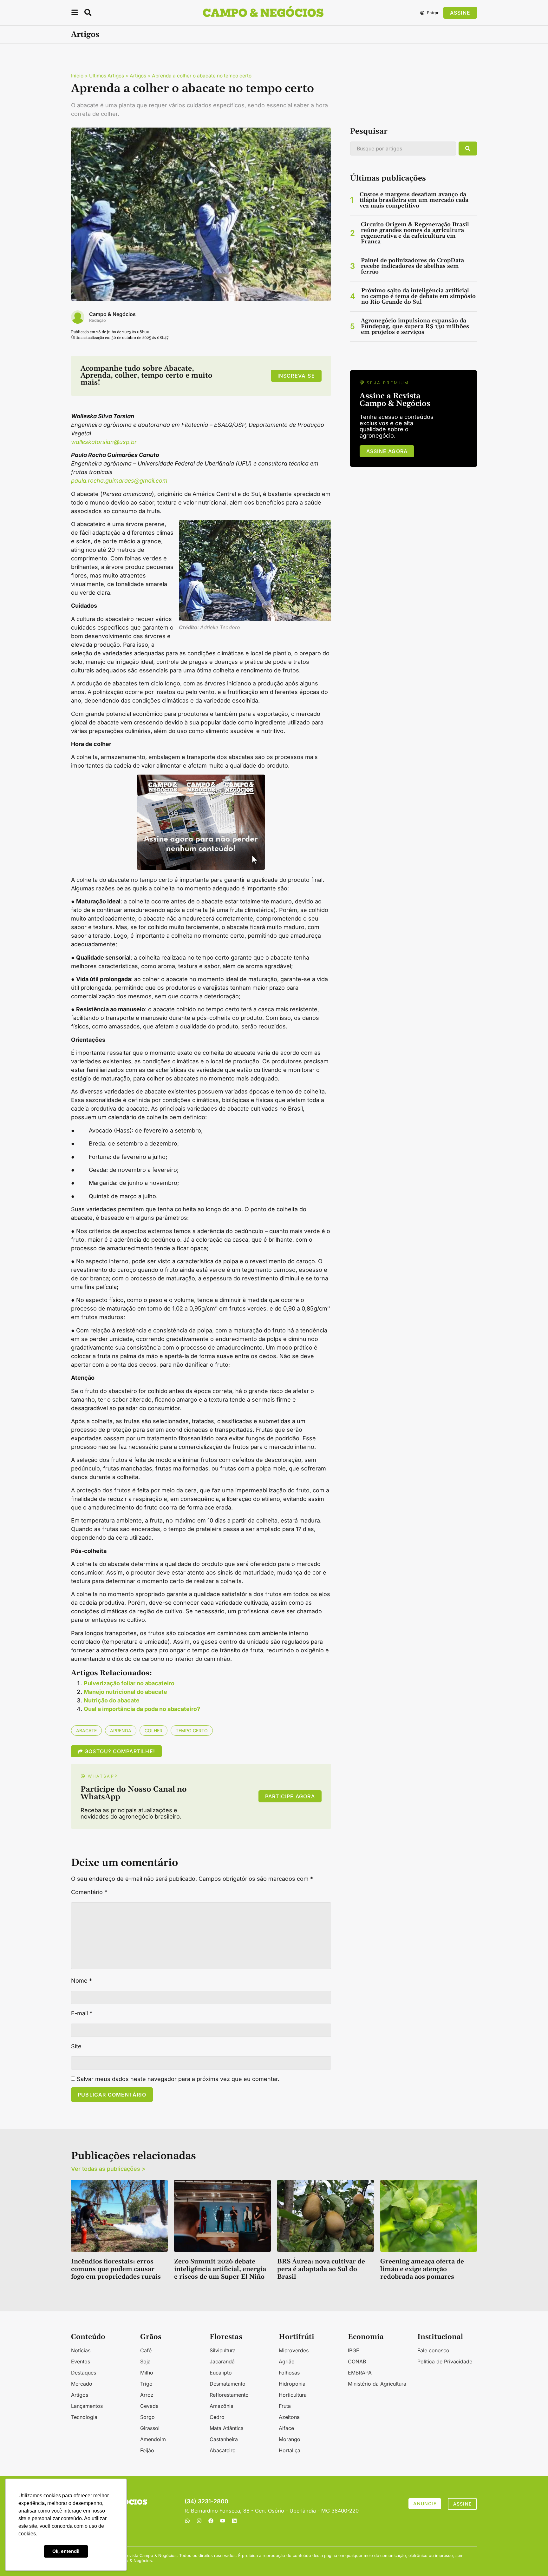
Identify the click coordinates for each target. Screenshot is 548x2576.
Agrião (287, 2361)
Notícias (81, 2350)
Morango (290, 2439)
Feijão (147, 2450)
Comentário (89, 1892)
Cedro (217, 2417)
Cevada (149, 2406)
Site (76, 2046)
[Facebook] (211, 2521)
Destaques (84, 2373)
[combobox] (403, 149)
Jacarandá (222, 2361)
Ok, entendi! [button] (66, 2551)
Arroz (147, 2395)
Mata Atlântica (227, 2428)
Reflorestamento (229, 2395)
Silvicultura (223, 2350)
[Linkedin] (234, 2521)
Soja (145, 2361)
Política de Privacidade (445, 2361)
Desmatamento (228, 2384)
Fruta (285, 2406)
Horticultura (293, 2395)
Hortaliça (290, 2450)
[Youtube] (223, 2521)
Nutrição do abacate (112, 1700)
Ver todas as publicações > (108, 2169)
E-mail (82, 2013)
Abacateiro (223, 2450)
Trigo (146, 2384)
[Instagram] (199, 2521)
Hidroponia (292, 2384)
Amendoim (153, 2439)
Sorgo (147, 2417)
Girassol (150, 2428)
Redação (98, 320)
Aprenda (121, 1731)
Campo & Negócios (112, 314)
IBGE (354, 2350)
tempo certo (192, 1731)
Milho (147, 2373)
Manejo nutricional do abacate (125, 1692)
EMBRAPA (360, 2373)
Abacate (86, 1731)
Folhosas (289, 2373)
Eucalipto (221, 2373)
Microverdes (294, 2350)
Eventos (81, 2361)
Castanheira (224, 2439)
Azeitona (289, 2417)
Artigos (85, 35)
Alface (286, 2428)
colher (153, 1731)
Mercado (82, 2384)
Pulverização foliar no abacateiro (129, 1683)
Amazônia (222, 2406)
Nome (82, 1981)
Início (77, 76)
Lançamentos (87, 2406)
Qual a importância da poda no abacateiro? (142, 1709)
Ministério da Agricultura (377, 2384)
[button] (75, 13)
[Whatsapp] (187, 2521)
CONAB (357, 2361)
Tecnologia (84, 2417)
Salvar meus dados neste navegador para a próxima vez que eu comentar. (178, 2079)
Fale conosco (433, 2350)
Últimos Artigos (107, 76)
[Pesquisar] (468, 149)
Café (146, 2350)
